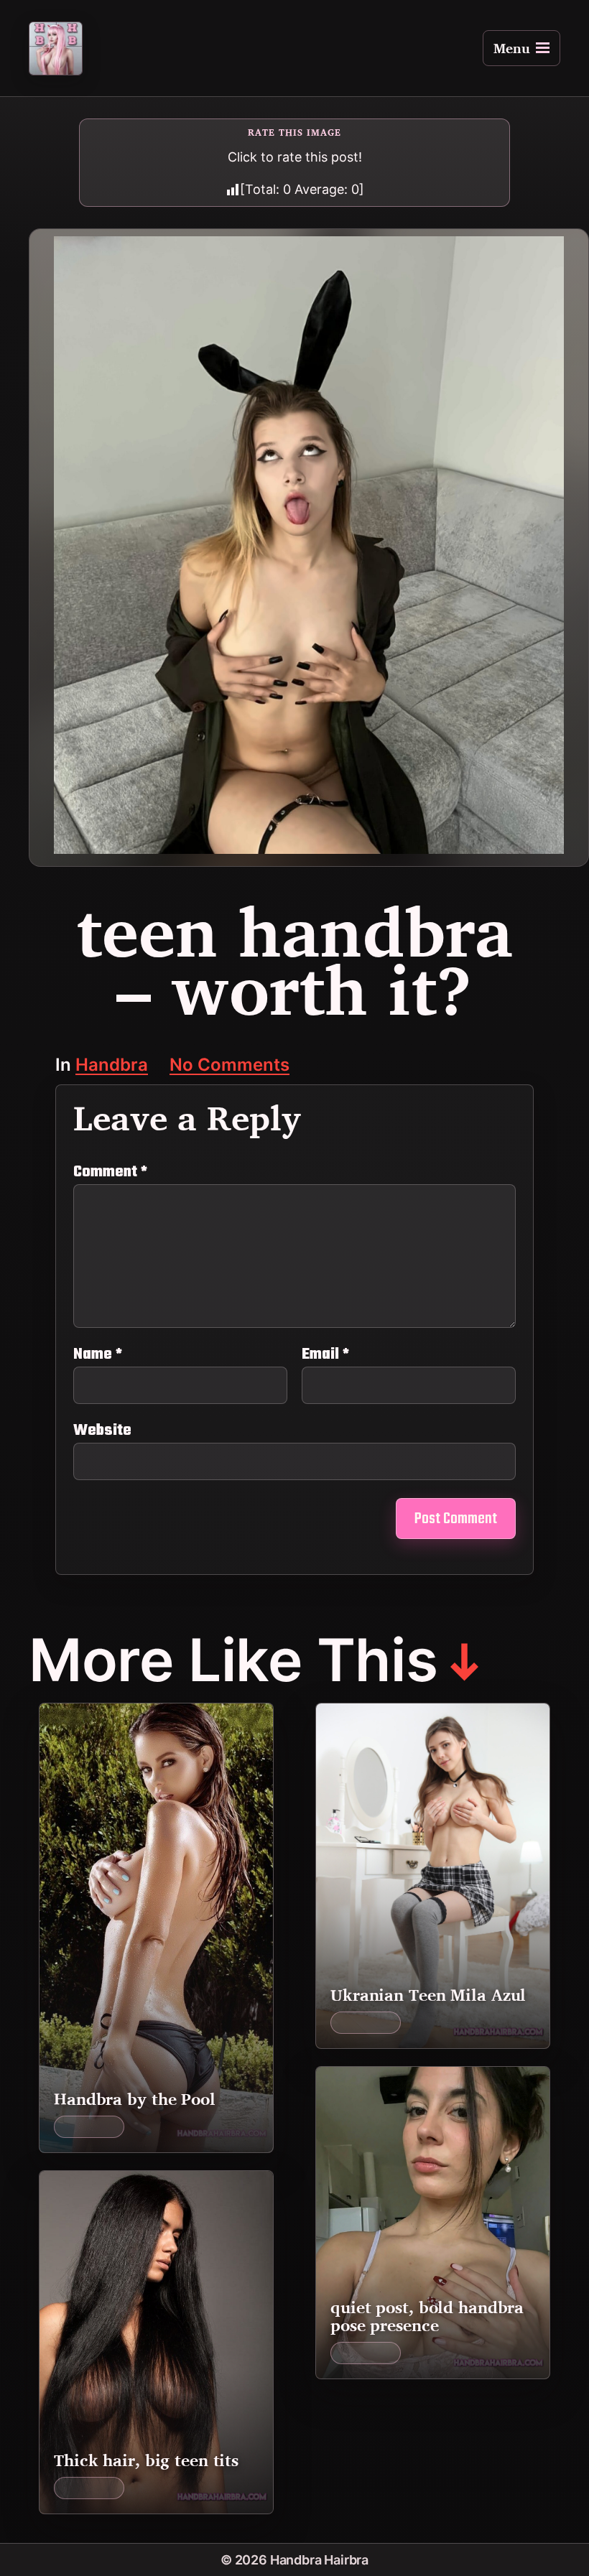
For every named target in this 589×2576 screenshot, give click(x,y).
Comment (110, 1172)
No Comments (229, 1066)
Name (98, 1354)
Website (102, 1429)
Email (325, 1354)
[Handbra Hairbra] (56, 48)
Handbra (112, 1066)
